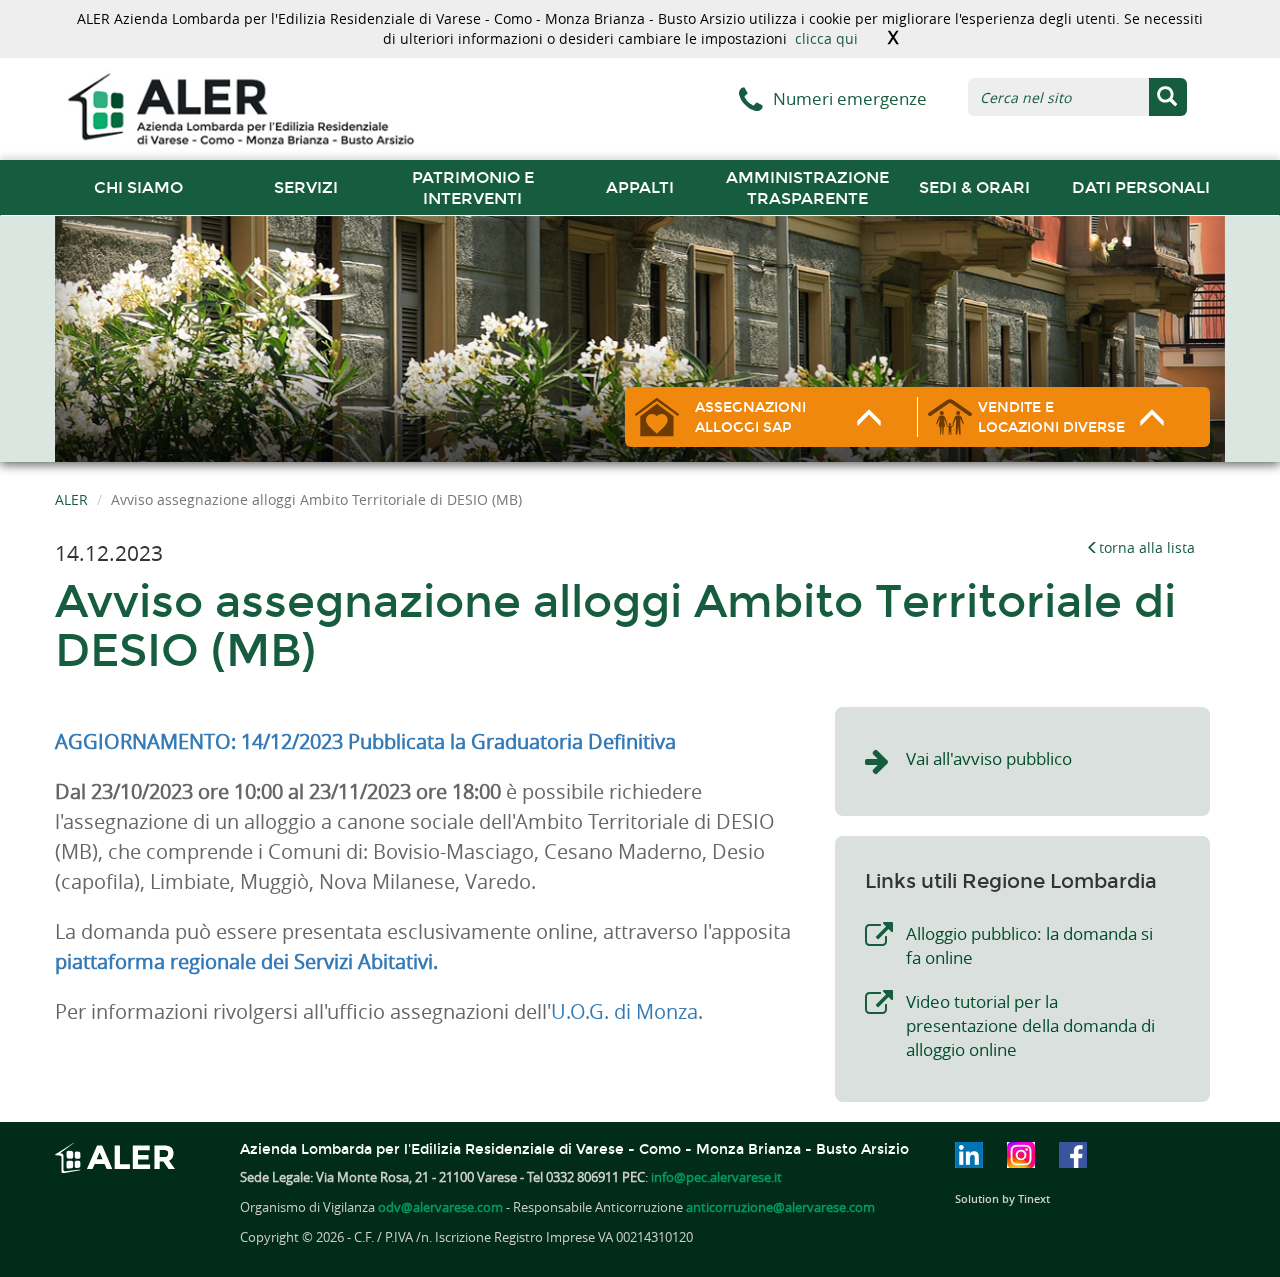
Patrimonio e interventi (473, 188)
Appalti (640, 187)
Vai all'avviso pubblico (989, 758)
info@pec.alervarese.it (716, 1177)
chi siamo (138, 187)
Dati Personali (1141, 187)
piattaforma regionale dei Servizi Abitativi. (246, 961)
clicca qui (826, 38)
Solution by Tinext (1002, 1198)
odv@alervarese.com (440, 1207)
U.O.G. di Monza (624, 1011)
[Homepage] (240, 107)
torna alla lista (1147, 547)
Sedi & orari (974, 187)
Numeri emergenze (850, 98)
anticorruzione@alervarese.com (780, 1207)
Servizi (306, 187)
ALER (71, 499)
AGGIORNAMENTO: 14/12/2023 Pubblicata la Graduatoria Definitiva (365, 741)
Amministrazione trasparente (807, 188)
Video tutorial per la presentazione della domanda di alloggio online (1030, 1025)
